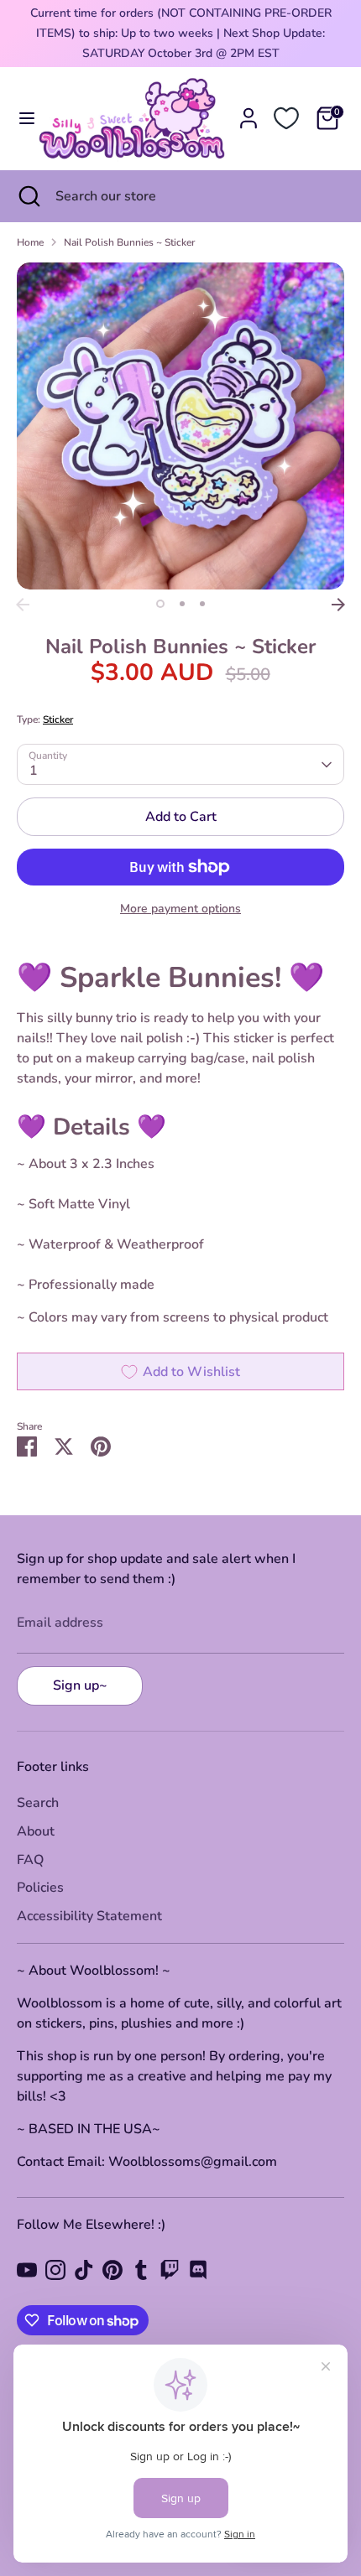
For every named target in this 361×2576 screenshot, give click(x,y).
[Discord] (198, 2270)
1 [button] (160, 604)
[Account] (249, 112)
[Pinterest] (112, 2270)
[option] (180, 426)
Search (38, 1803)
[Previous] (23, 605)
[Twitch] (170, 2270)
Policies (40, 1888)
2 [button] (182, 604)
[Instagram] (55, 2270)
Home (30, 242)
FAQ (30, 1860)
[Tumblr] (141, 2270)
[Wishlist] (286, 118)
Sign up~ (80, 1685)
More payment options (180, 909)
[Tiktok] (84, 2270)
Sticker (58, 719)
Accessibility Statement (89, 1916)
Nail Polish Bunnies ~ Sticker (129, 242)
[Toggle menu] (20, 118)
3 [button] (202, 604)
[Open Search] (28, 196)
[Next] (338, 605)
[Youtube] (27, 2270)
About (36, 1831)
